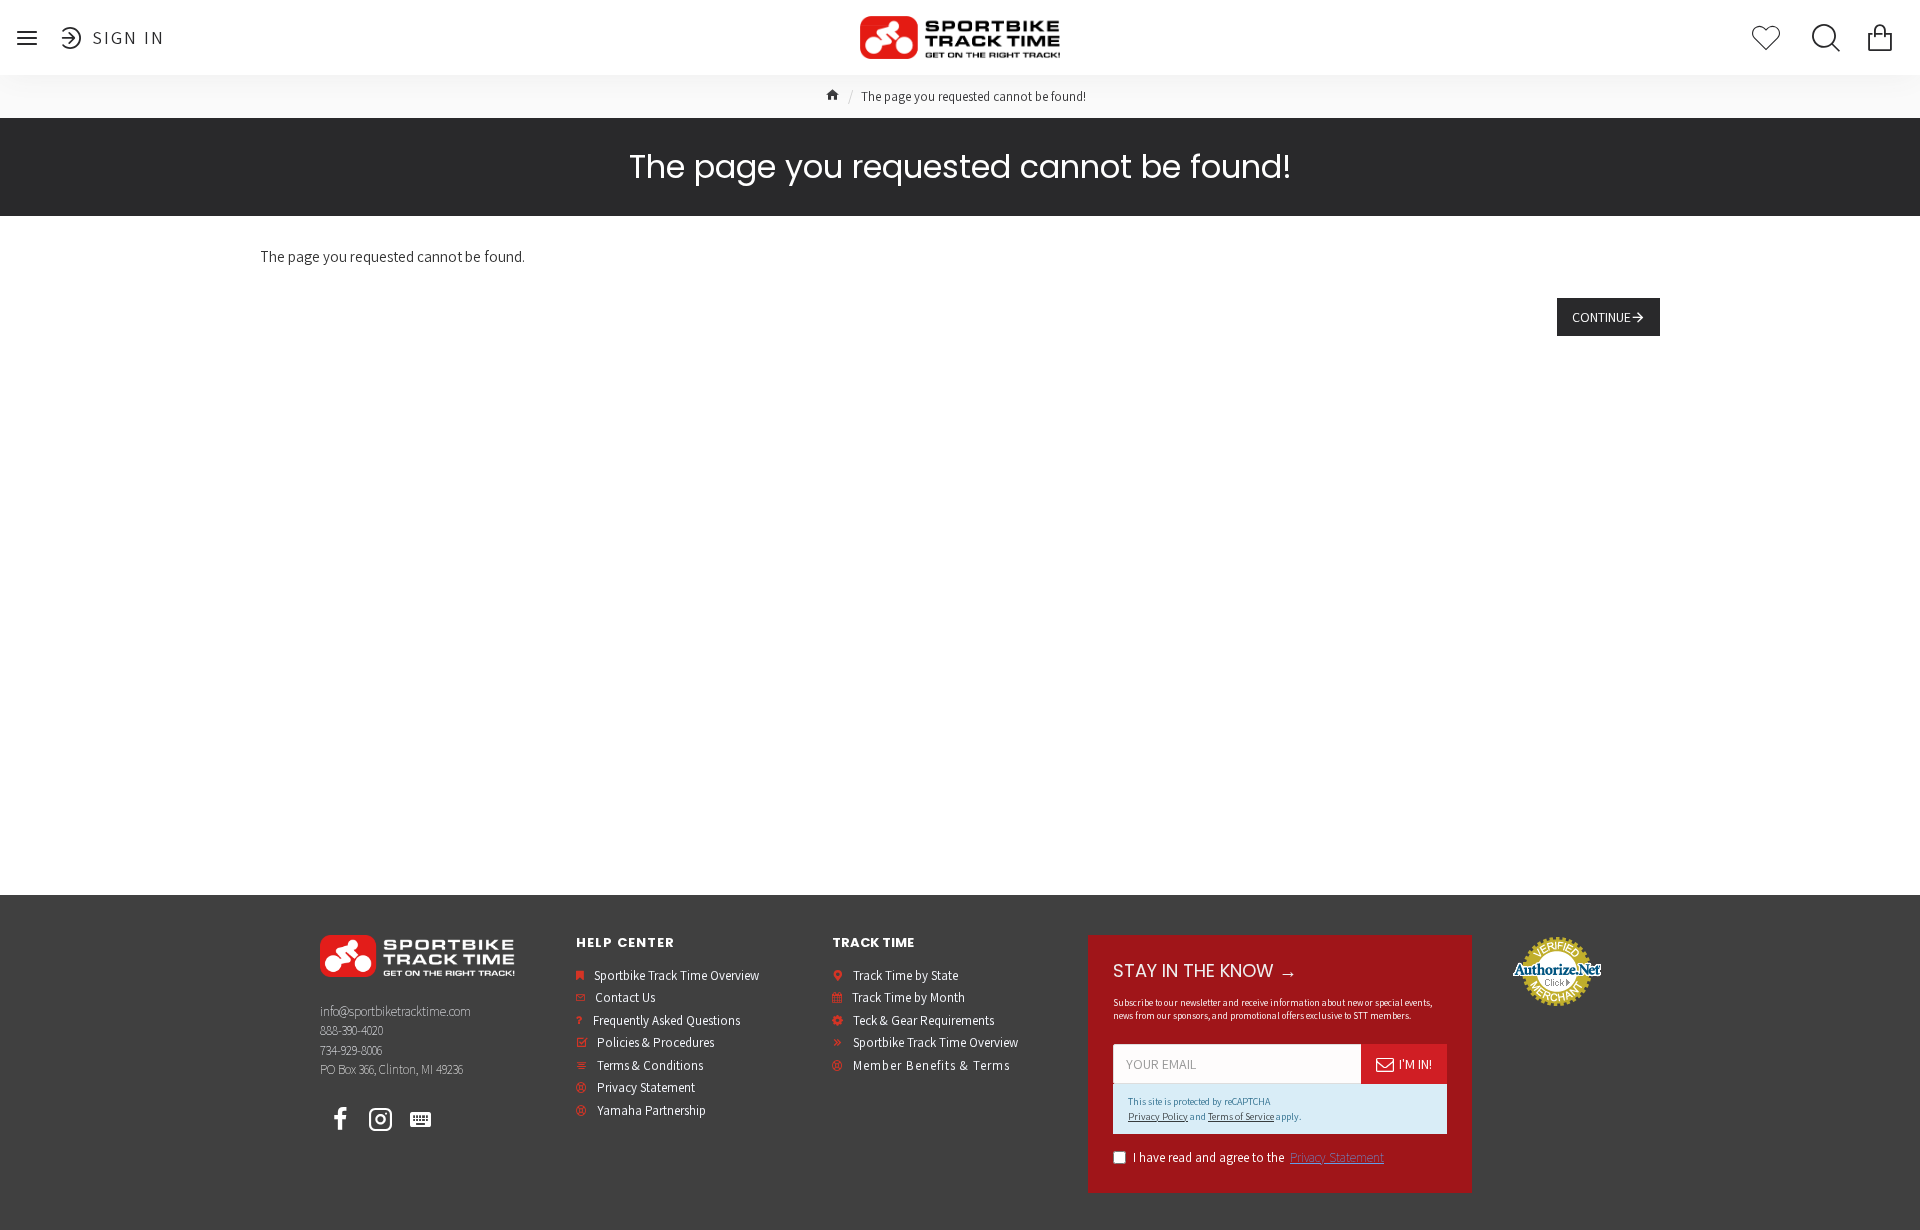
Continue (1601, 317)
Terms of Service (1241, 1116)
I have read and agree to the (1258, 1157)
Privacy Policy (1158, 1116)
